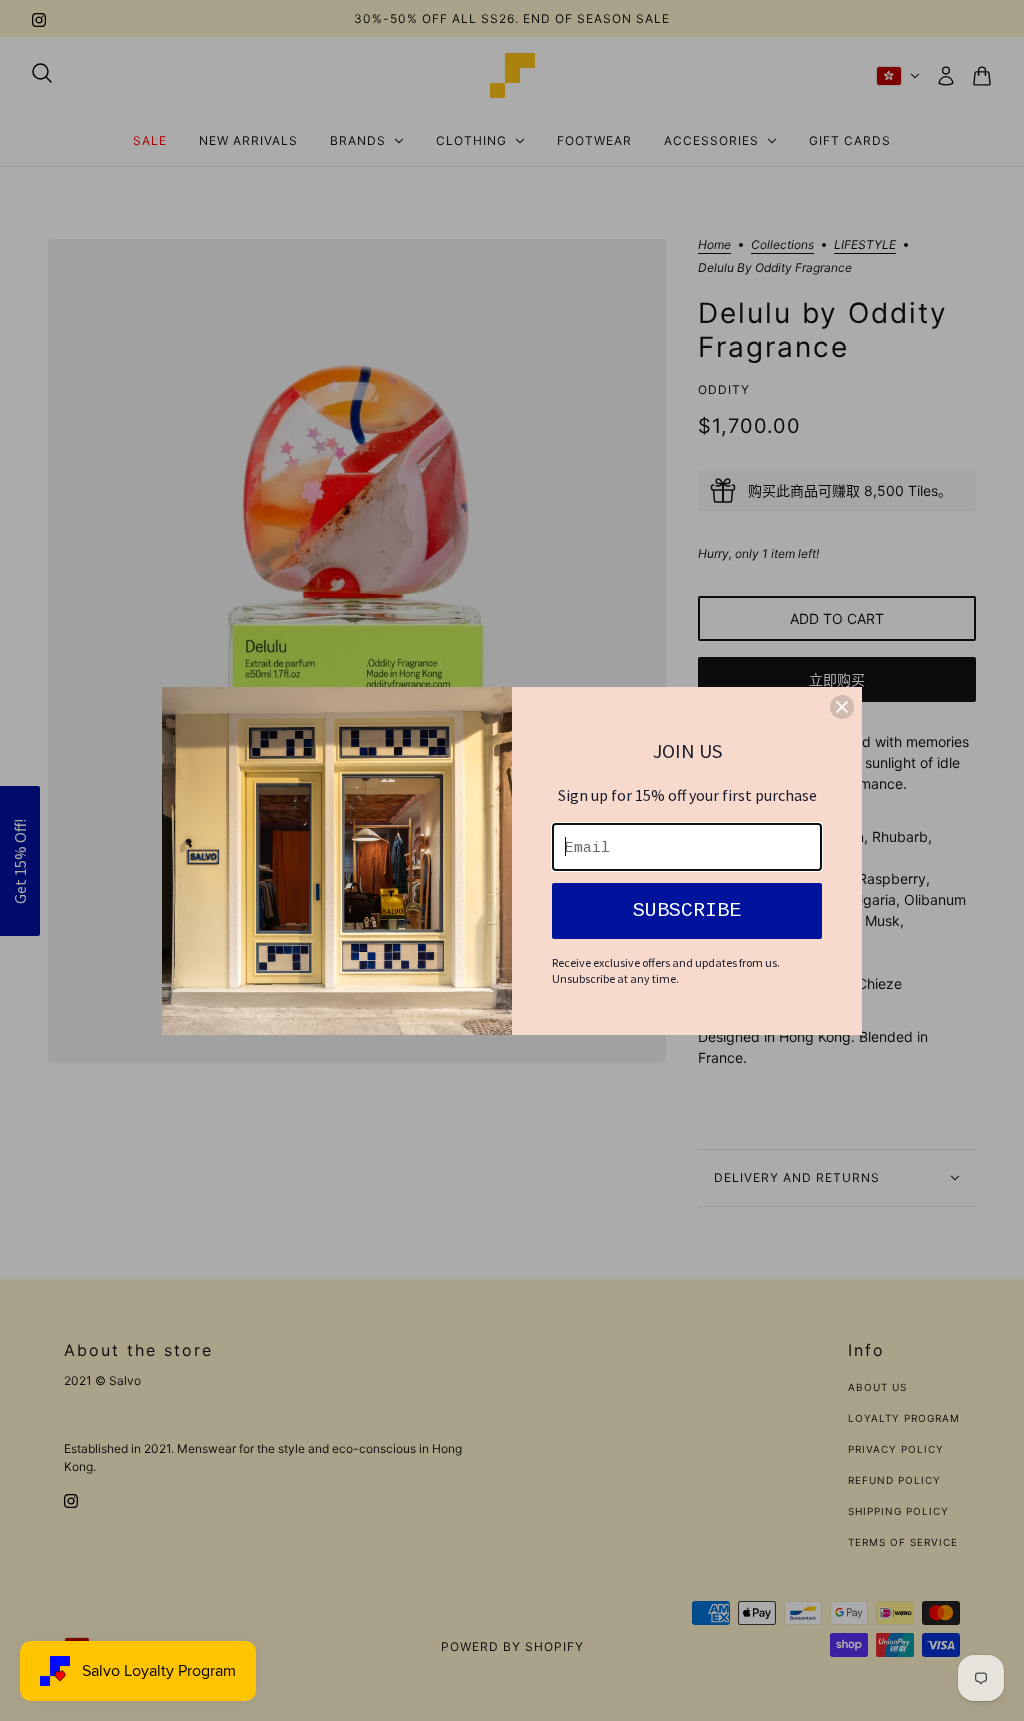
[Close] (842, 707)
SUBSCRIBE (687, 910)
